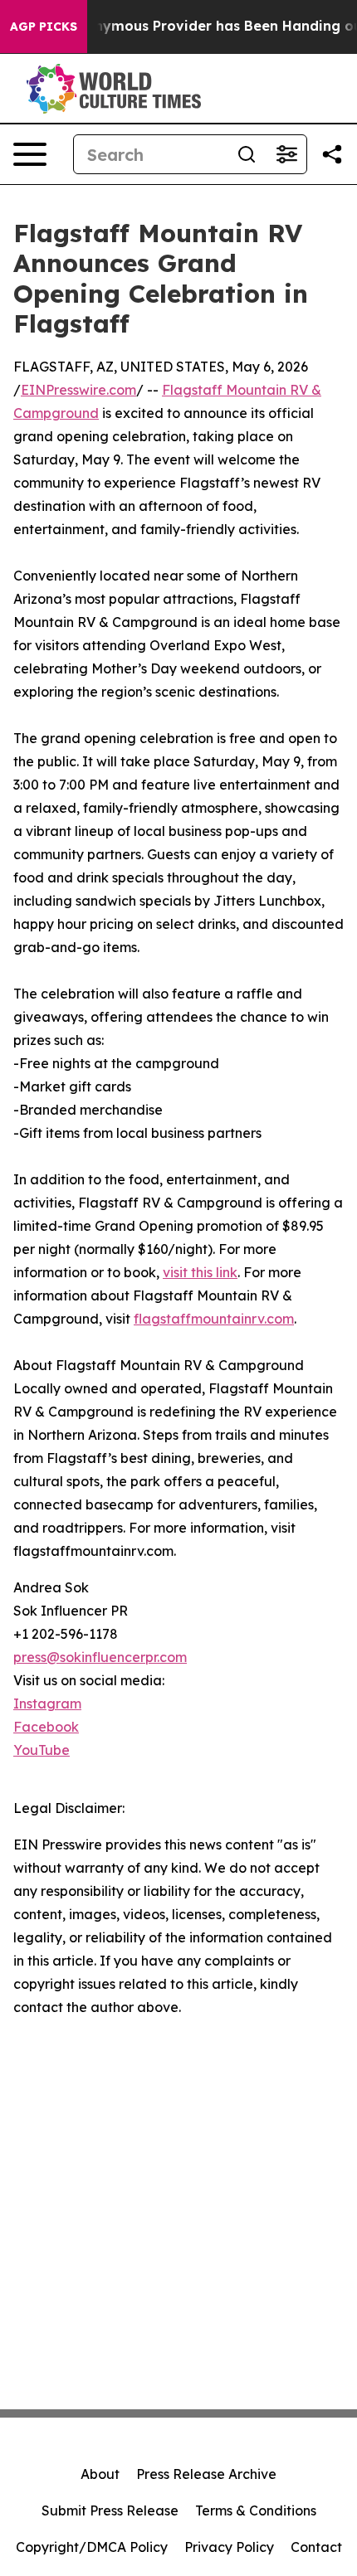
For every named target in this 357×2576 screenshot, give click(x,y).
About (100, 2474)
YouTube (42, 1750)
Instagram (47, 1704)
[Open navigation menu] (30, 154)
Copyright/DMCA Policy (92, 2547)
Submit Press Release (110, 2510)
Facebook (46, 1727)
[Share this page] (332, 154)
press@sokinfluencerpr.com (100, 1657)
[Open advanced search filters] (286, 154)
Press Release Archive (206, 2474)
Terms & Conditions (256, 2510)
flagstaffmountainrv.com (214, 1319)
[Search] (247, 154)
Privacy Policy (229, 2547)
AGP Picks (44, 27)
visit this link (200, 1272)
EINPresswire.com (78, 390)
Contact (316, 2547)
